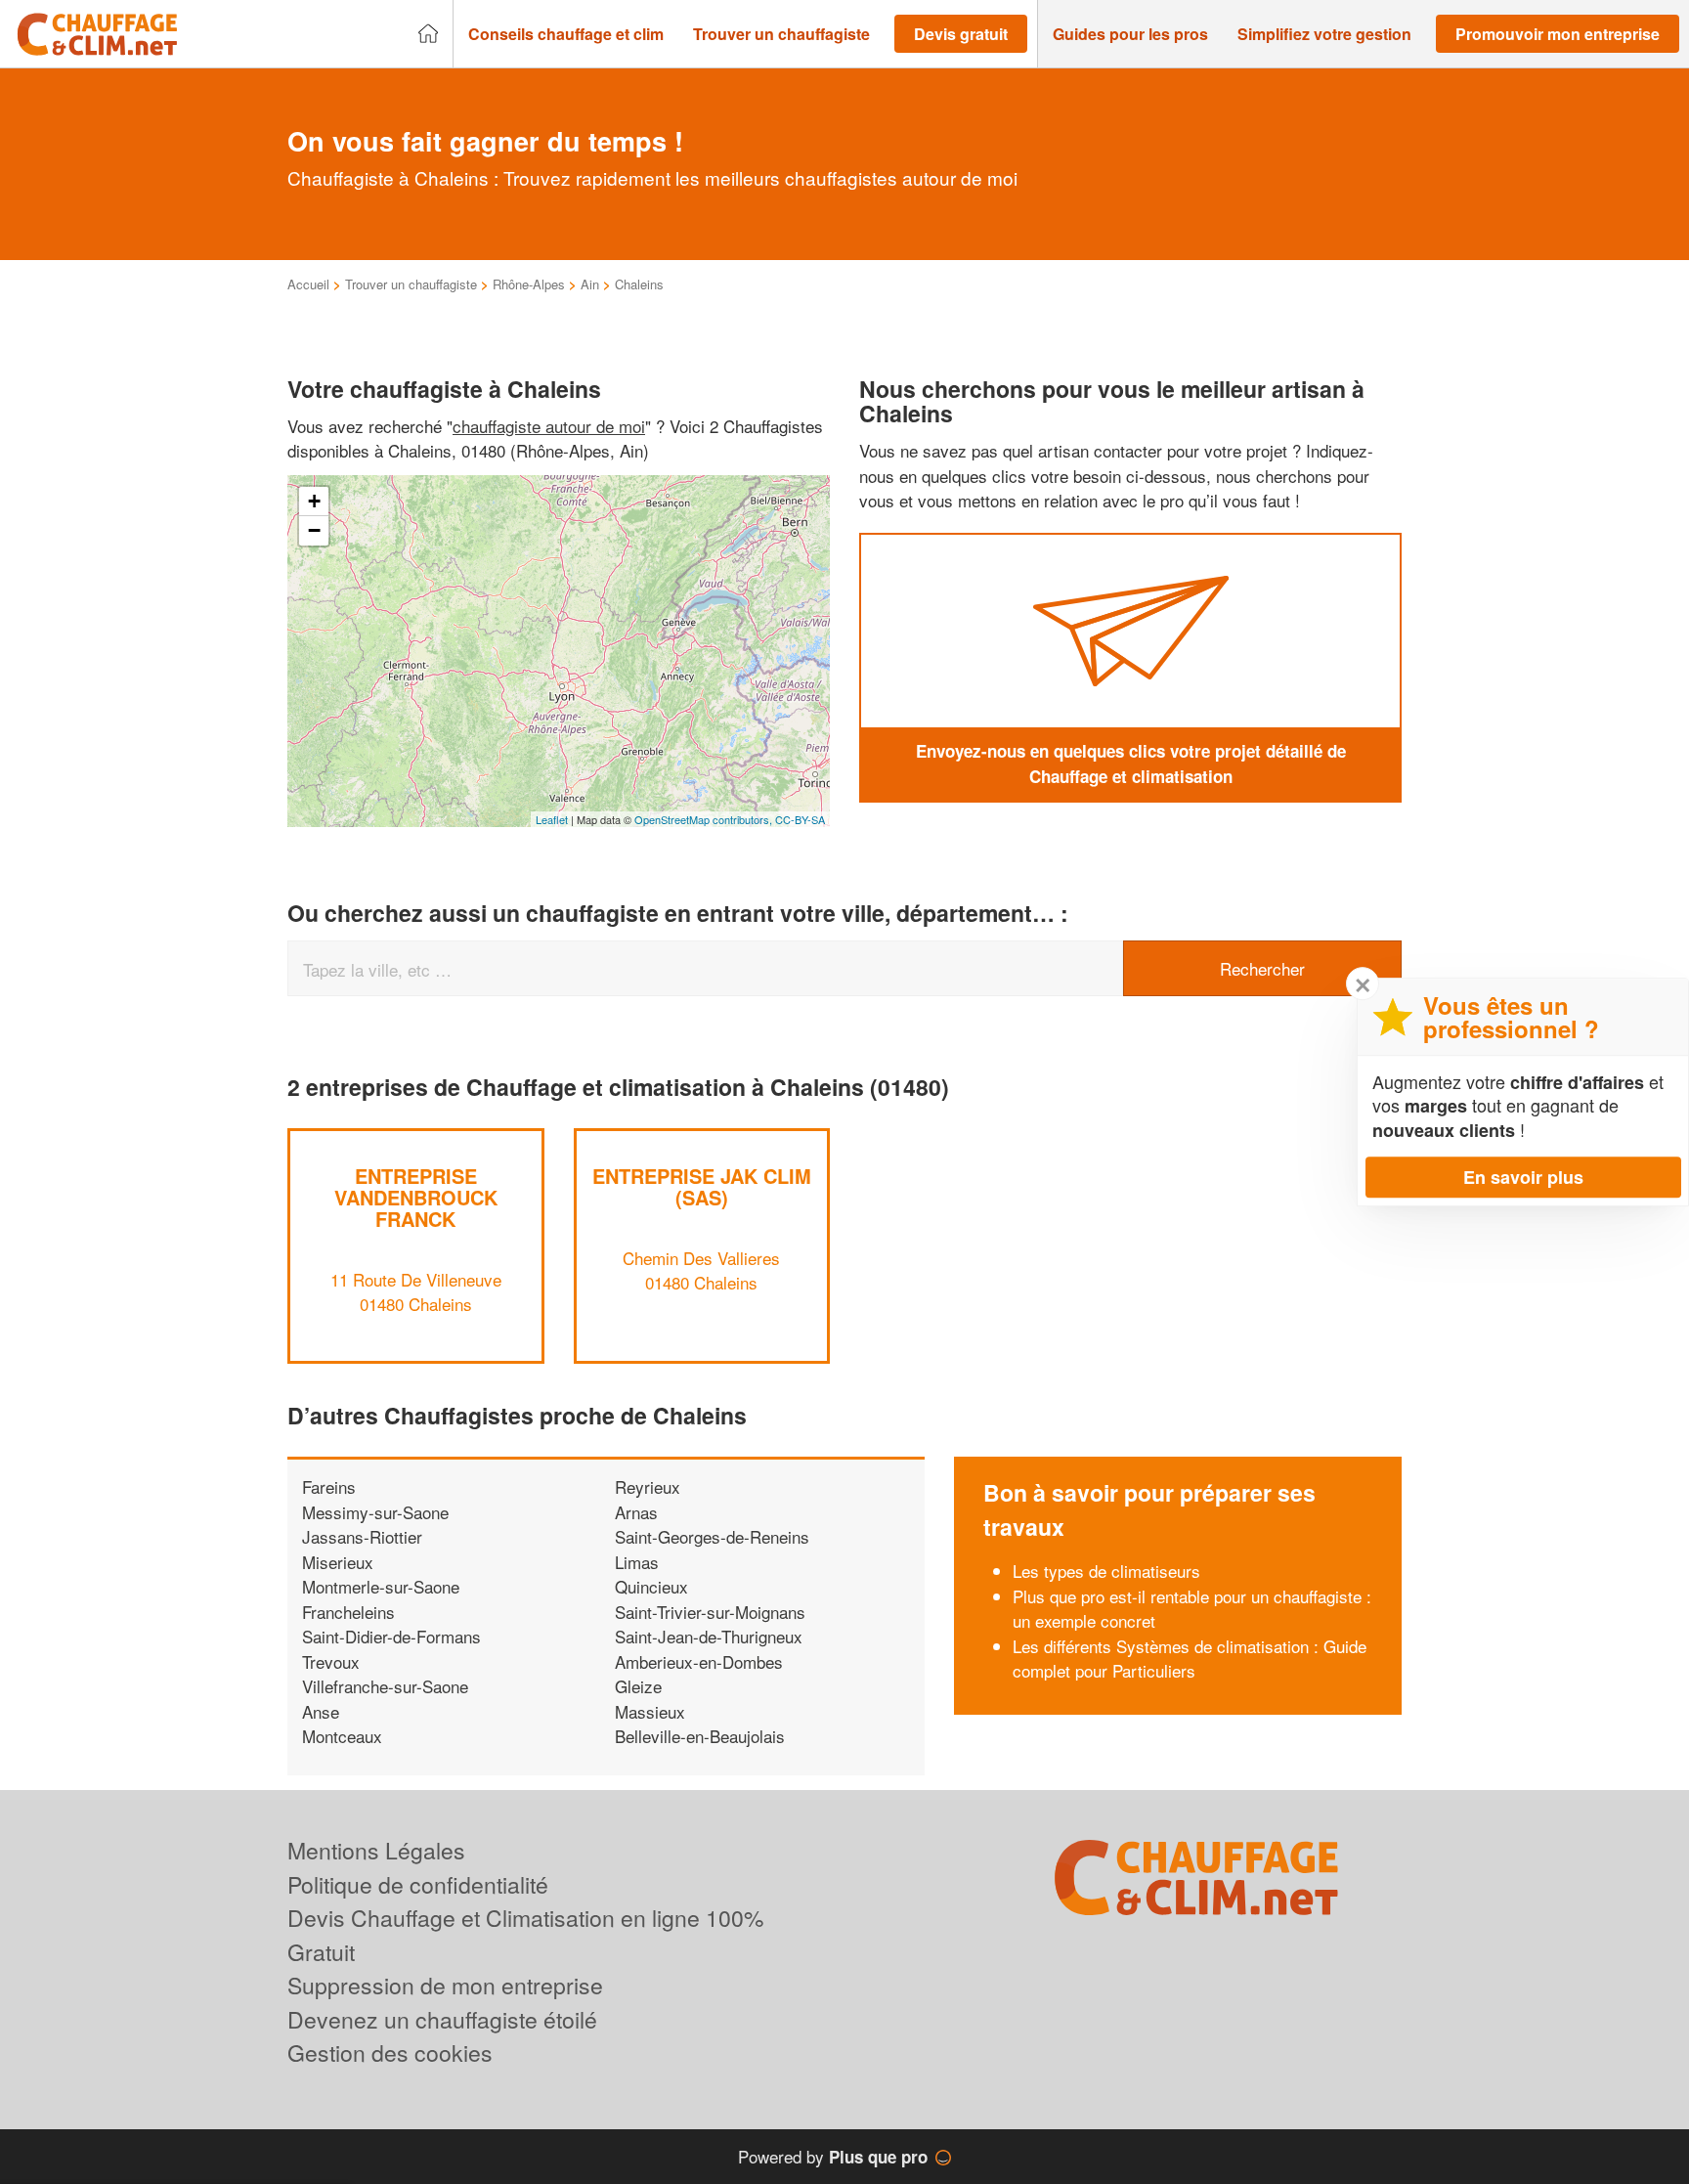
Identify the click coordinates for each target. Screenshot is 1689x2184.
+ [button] (314, 501)
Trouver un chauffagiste (411, 284)
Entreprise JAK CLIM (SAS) (702, 1186)
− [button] (314, 530)
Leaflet (552, 819)
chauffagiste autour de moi (549, 426)
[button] (566, 34)
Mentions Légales (376, 1850)
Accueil (308, 284)
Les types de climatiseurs (1106, 1571)
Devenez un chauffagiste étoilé (442, 2019)
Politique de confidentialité (418, 1884)
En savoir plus (1523, 1177)
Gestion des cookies (390, 2053)
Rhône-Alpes (529, 284)
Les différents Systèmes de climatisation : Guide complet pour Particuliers (1190, 1659)
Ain (590, 284)
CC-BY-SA (800, 819)
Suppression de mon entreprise (445, 1985)
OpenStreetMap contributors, (705, 819)
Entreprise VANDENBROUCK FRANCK (416, 1197)
